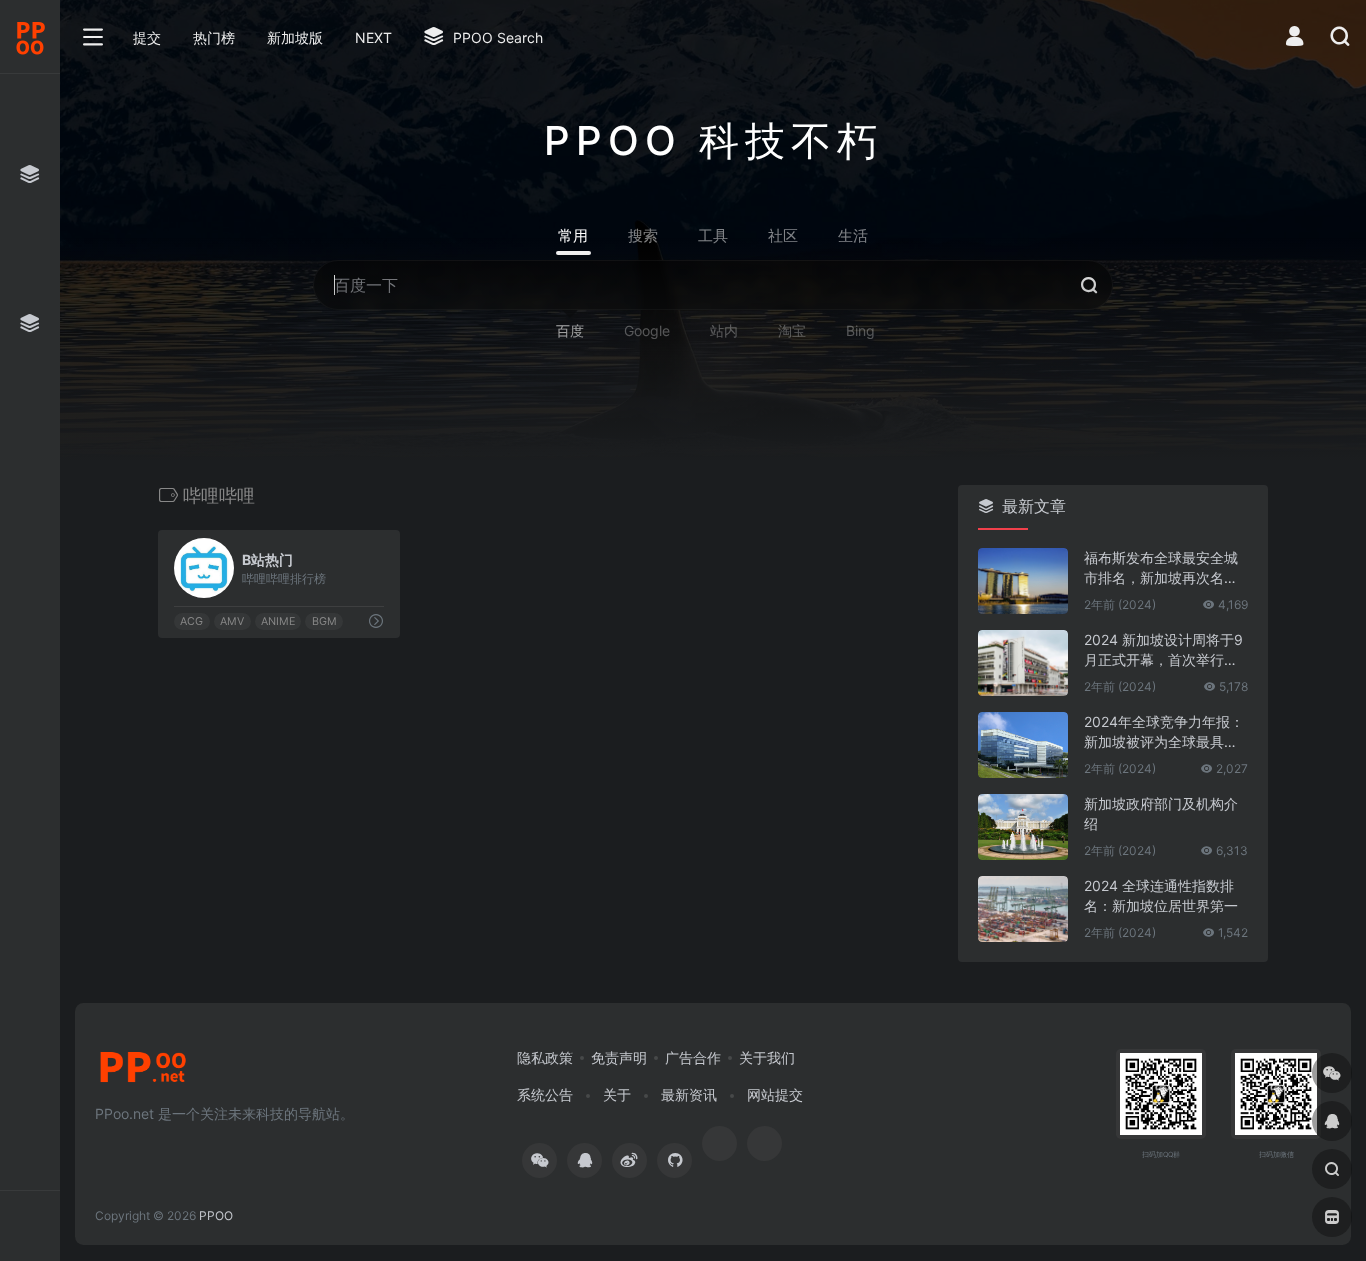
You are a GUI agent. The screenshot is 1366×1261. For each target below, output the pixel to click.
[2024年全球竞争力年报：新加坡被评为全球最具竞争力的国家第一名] (1023, 745)
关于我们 (767, 1057)
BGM (324, 621)
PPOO (216, 1215)
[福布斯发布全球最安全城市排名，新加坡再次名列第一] (1023, 581)
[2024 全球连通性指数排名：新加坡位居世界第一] (1023, 909)
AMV (232, 621)
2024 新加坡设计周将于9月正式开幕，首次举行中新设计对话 (1163, 650)
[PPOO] (143, 1073)
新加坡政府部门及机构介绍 (1161, 813)
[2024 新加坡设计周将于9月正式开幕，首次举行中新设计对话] (1023, 663)
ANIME (278, 621)
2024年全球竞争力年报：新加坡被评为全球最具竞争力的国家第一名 (1164, 732)
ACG (191, 621)
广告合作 (693, 1057)
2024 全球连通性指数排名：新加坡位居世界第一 (1161, 895)
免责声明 (619, 1057)
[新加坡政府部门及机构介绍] (1023, 827)
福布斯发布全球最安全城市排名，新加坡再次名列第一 (1161, 568)
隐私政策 (545, 1057)
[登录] (1294, 38)
